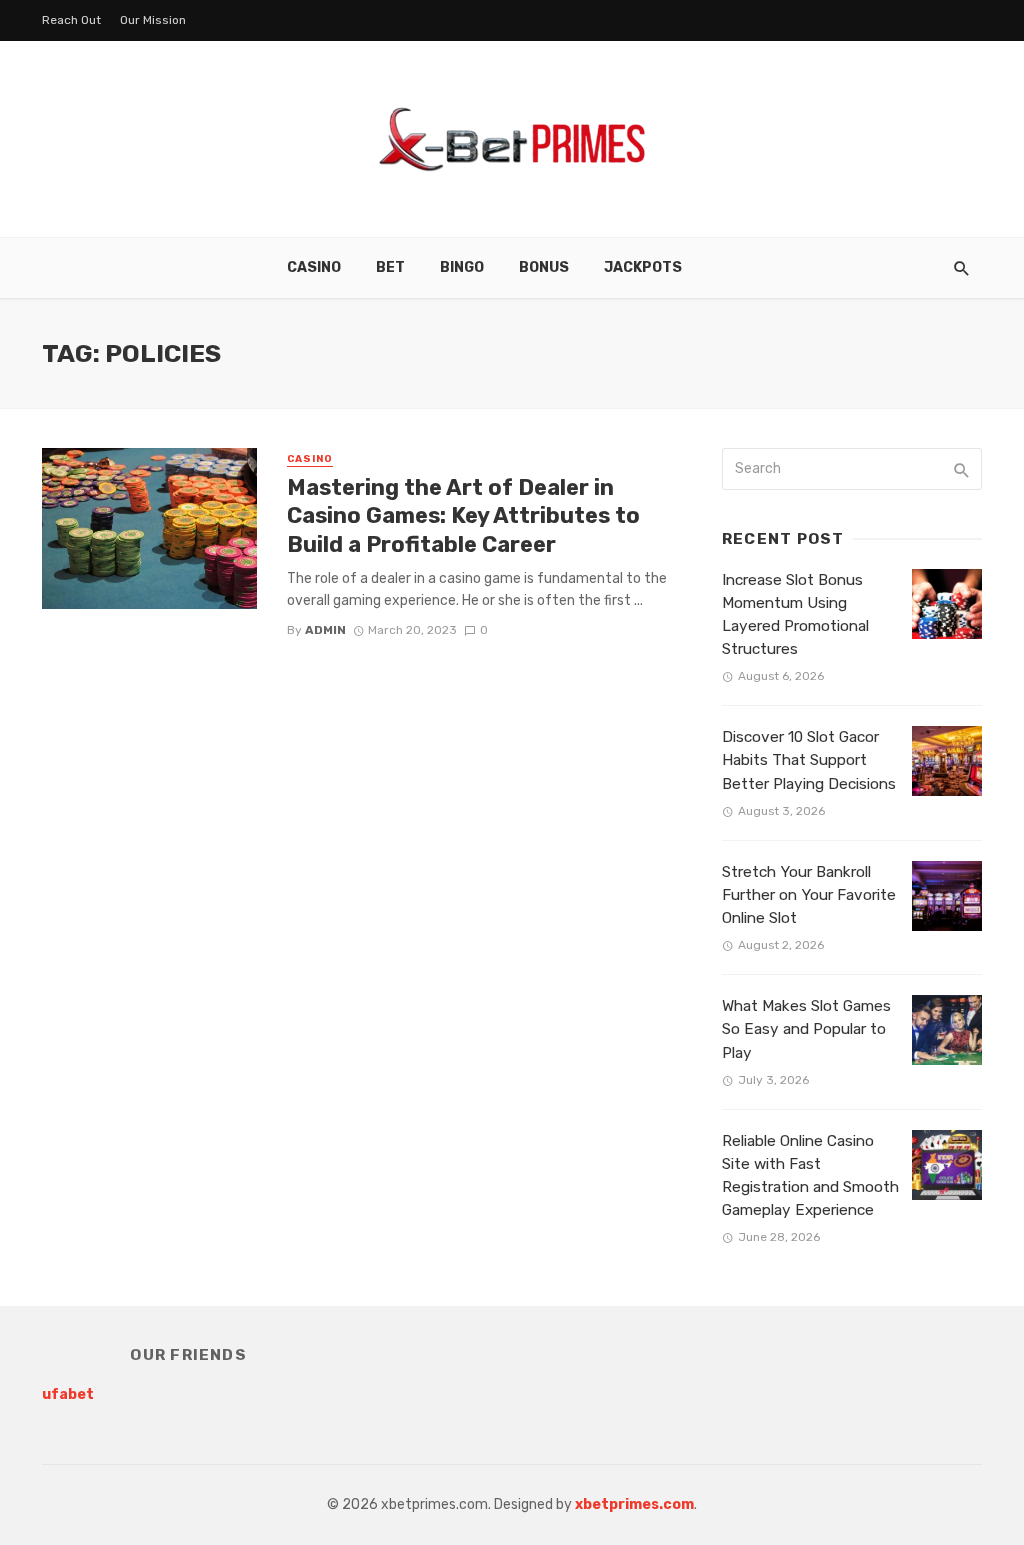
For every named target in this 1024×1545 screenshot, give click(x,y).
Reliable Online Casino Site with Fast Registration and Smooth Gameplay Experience (810, 1175)
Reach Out (71, 20)
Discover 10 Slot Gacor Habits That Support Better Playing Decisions (809, 760)
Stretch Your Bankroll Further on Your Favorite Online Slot (809, 895)
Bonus (544, 267)
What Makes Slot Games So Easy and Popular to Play (806, 1029)
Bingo (462, 267)
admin (325, 630)
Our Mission (153, 20)
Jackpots (643, 267)
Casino (314, 267)
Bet (390, 267)
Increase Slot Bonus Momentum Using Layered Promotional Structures (795, 614)
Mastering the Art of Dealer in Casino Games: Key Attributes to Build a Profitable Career (463, 516)
